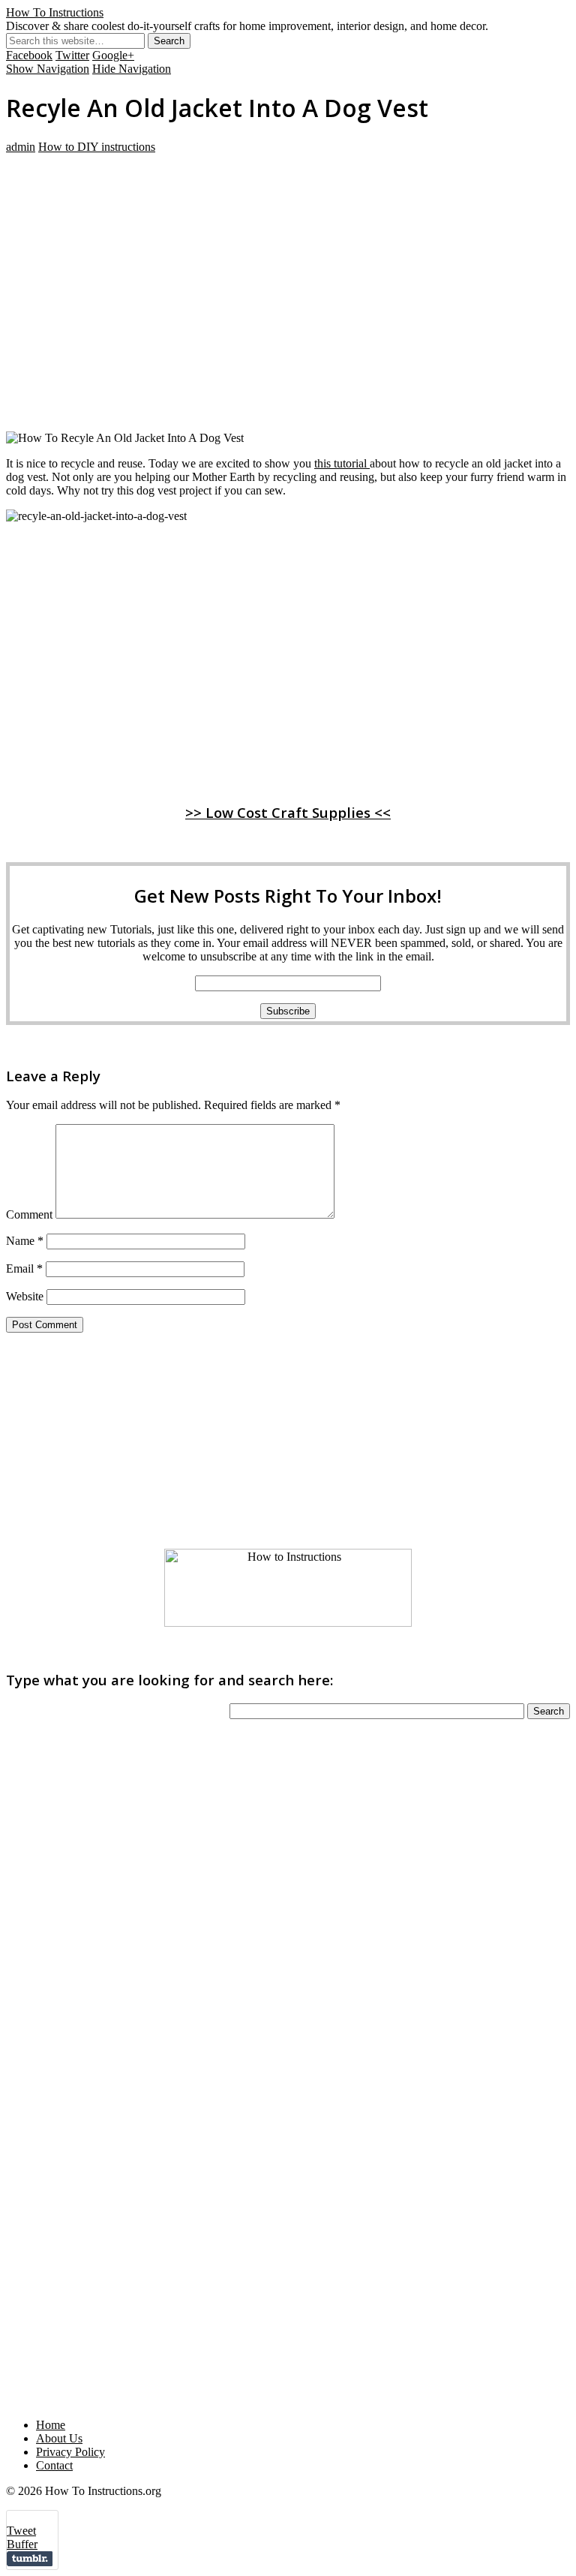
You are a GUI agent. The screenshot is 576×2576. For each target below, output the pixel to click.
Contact (54, 2465)
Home (51, 2425)
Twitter (72, 55)
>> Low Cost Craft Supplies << (288, 812)
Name (25, 1241)
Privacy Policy (70, 2452)
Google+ (113, 55)
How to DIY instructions (97, 147)
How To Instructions (55, 12)
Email (24, 1268)
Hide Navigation (132, 69)
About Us (59, 2438)
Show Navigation (48, 69)
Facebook (29, 55)
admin (21, 147)
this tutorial (342, 463)
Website (25, 1296)
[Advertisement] (288, 259)
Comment (29, 1214)
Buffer (22, 2544)
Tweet (21, 2531)
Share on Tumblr (30, 2559)
